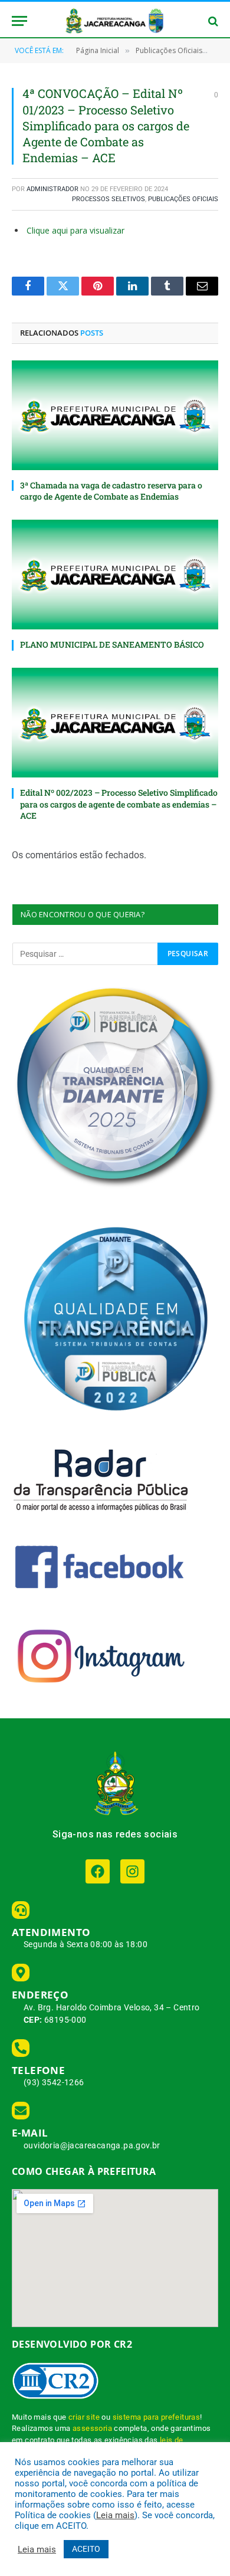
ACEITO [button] (86, 2549)
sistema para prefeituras (157, 2417)
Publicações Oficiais (183, 199)
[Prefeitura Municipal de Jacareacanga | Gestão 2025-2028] (115, 21)
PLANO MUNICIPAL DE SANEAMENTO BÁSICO (112, 644)
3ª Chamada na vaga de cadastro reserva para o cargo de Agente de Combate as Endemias (111, 491)
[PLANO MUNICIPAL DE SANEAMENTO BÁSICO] (115, 575)
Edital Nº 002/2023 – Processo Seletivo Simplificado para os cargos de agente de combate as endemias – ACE (119, 804)
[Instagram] (132, 1871)
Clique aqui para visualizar (75, 230)
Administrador (52, 189)
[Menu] (19, 21)
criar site (84, 2417)
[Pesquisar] (212, 21)
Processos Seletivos (109, 199)
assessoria (92, 2428)
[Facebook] (98, 1871)
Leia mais (115, 2515)
